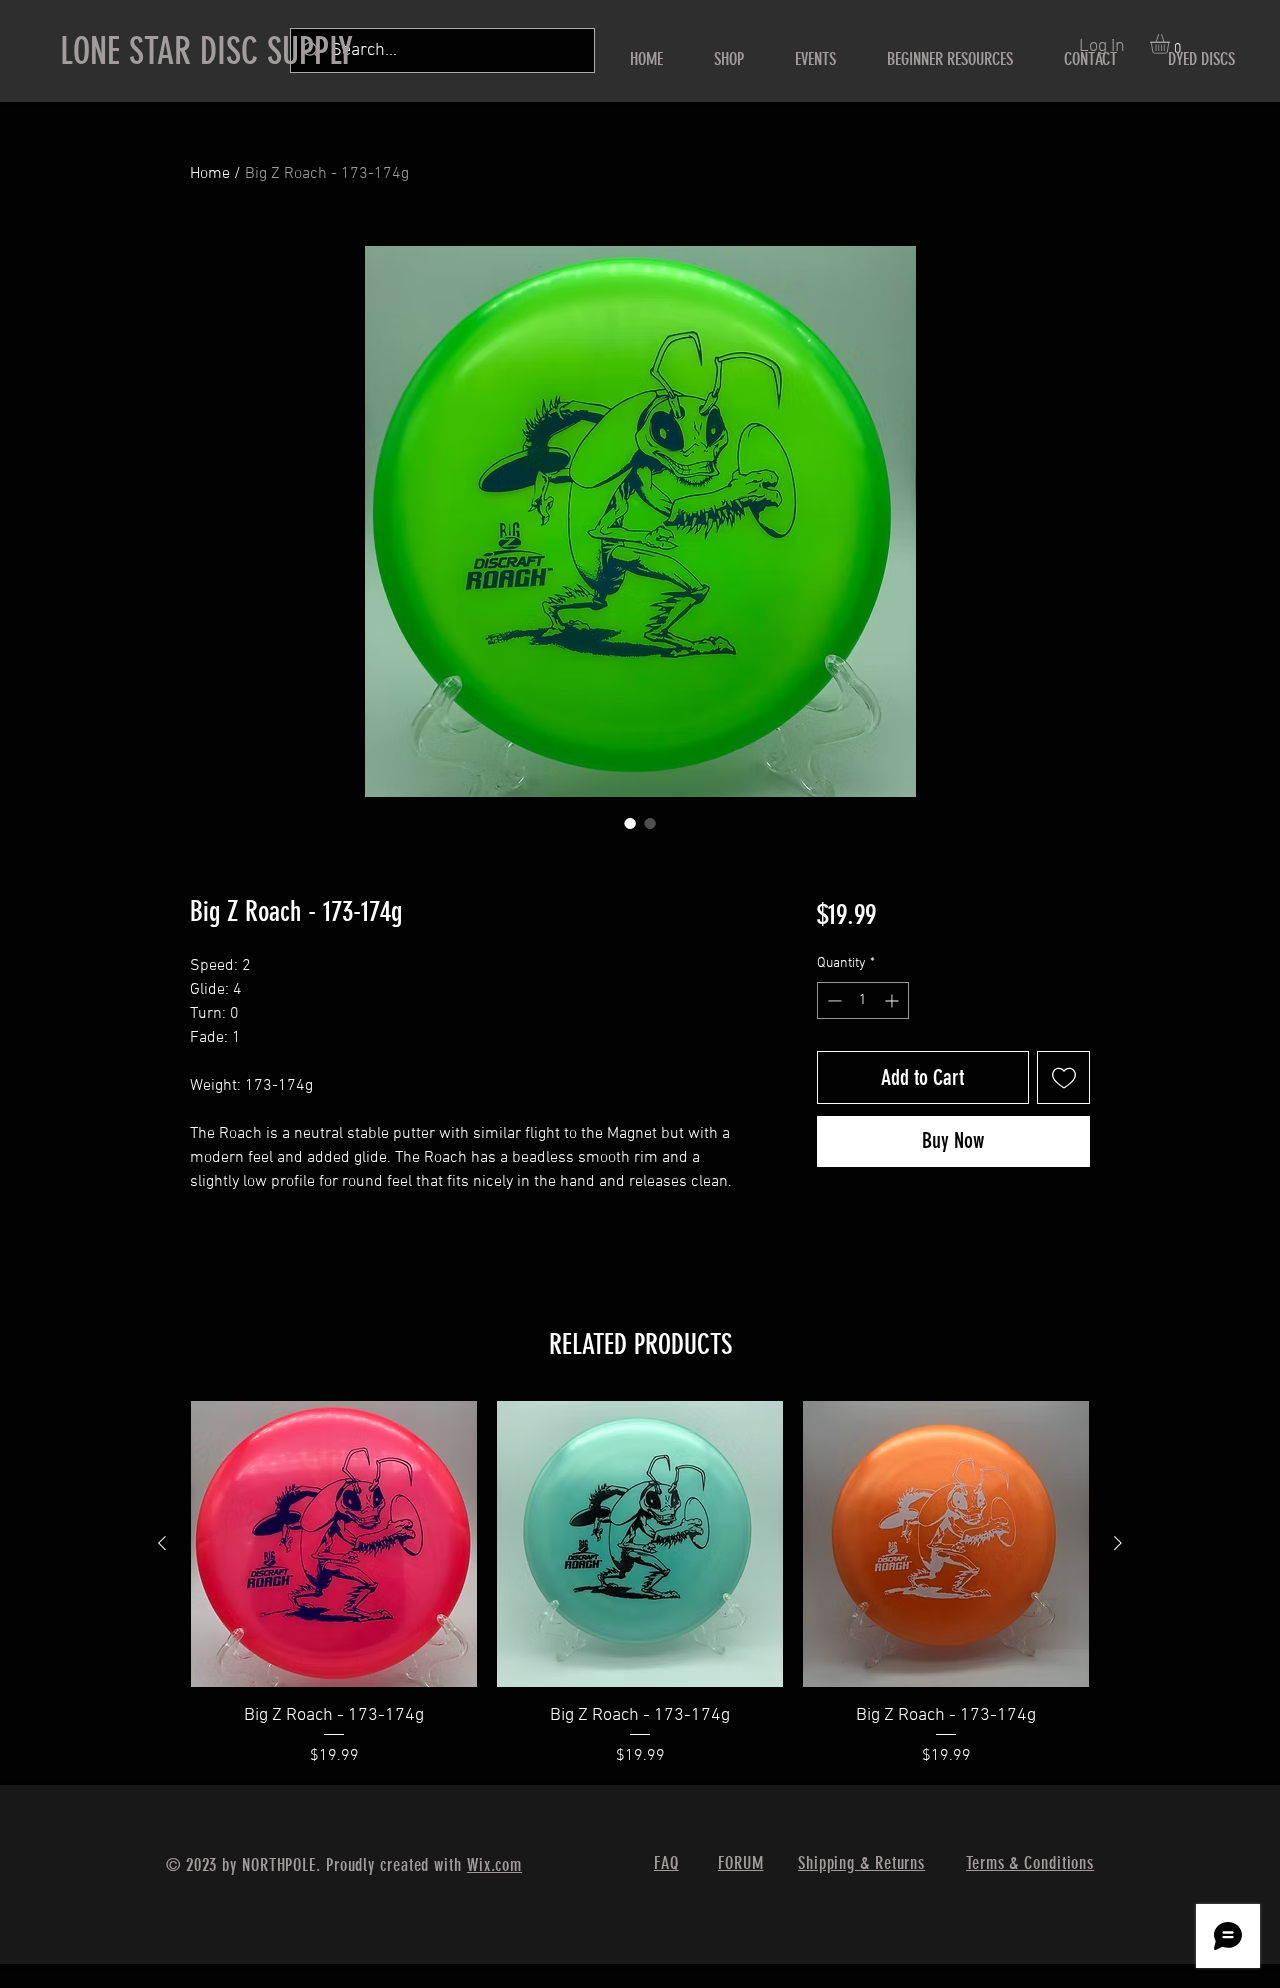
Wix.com (494, 1865)
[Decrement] (832, 1000)
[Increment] (893, 1000)
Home (210, 174)
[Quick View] (334, 1544)
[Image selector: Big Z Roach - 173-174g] (630, 823)
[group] (640, 1584)
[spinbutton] (863, 1000)
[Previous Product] (162, 1543)
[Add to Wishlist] (1063, 1077)
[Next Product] (1118, 1543)
